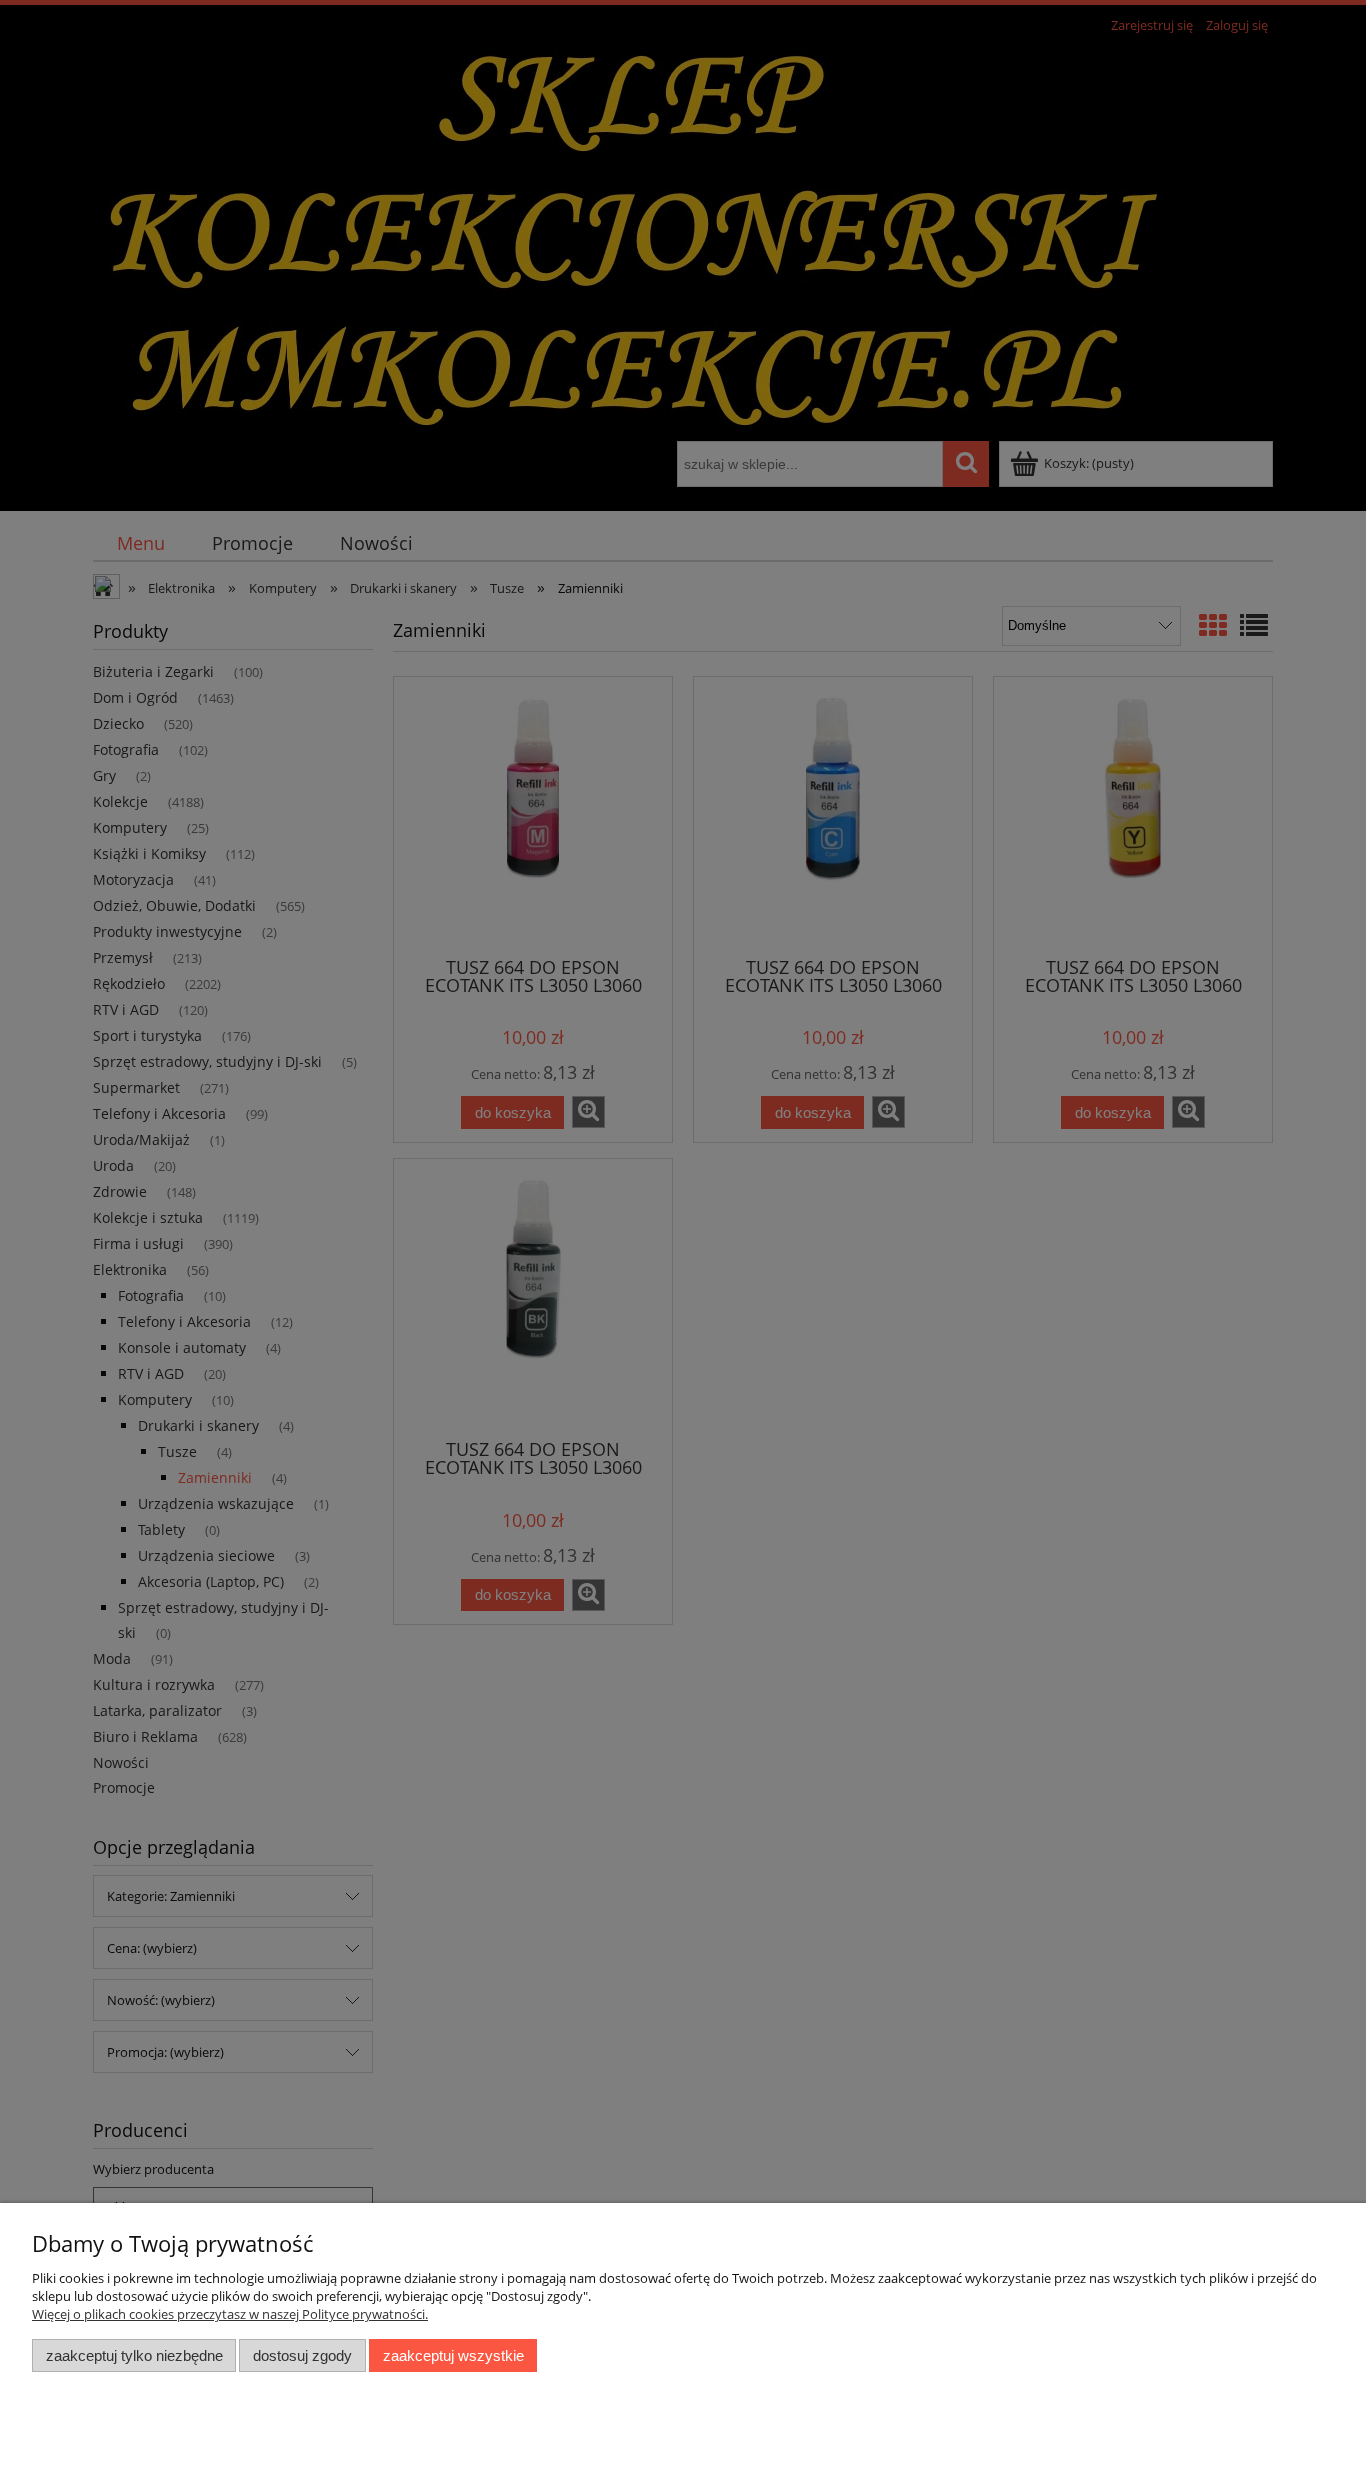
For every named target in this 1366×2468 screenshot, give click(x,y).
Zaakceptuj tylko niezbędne (134, 2355)
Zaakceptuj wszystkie (453, 2355)
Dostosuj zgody (302, 2355)
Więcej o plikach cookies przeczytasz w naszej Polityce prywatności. (230, 2314)
